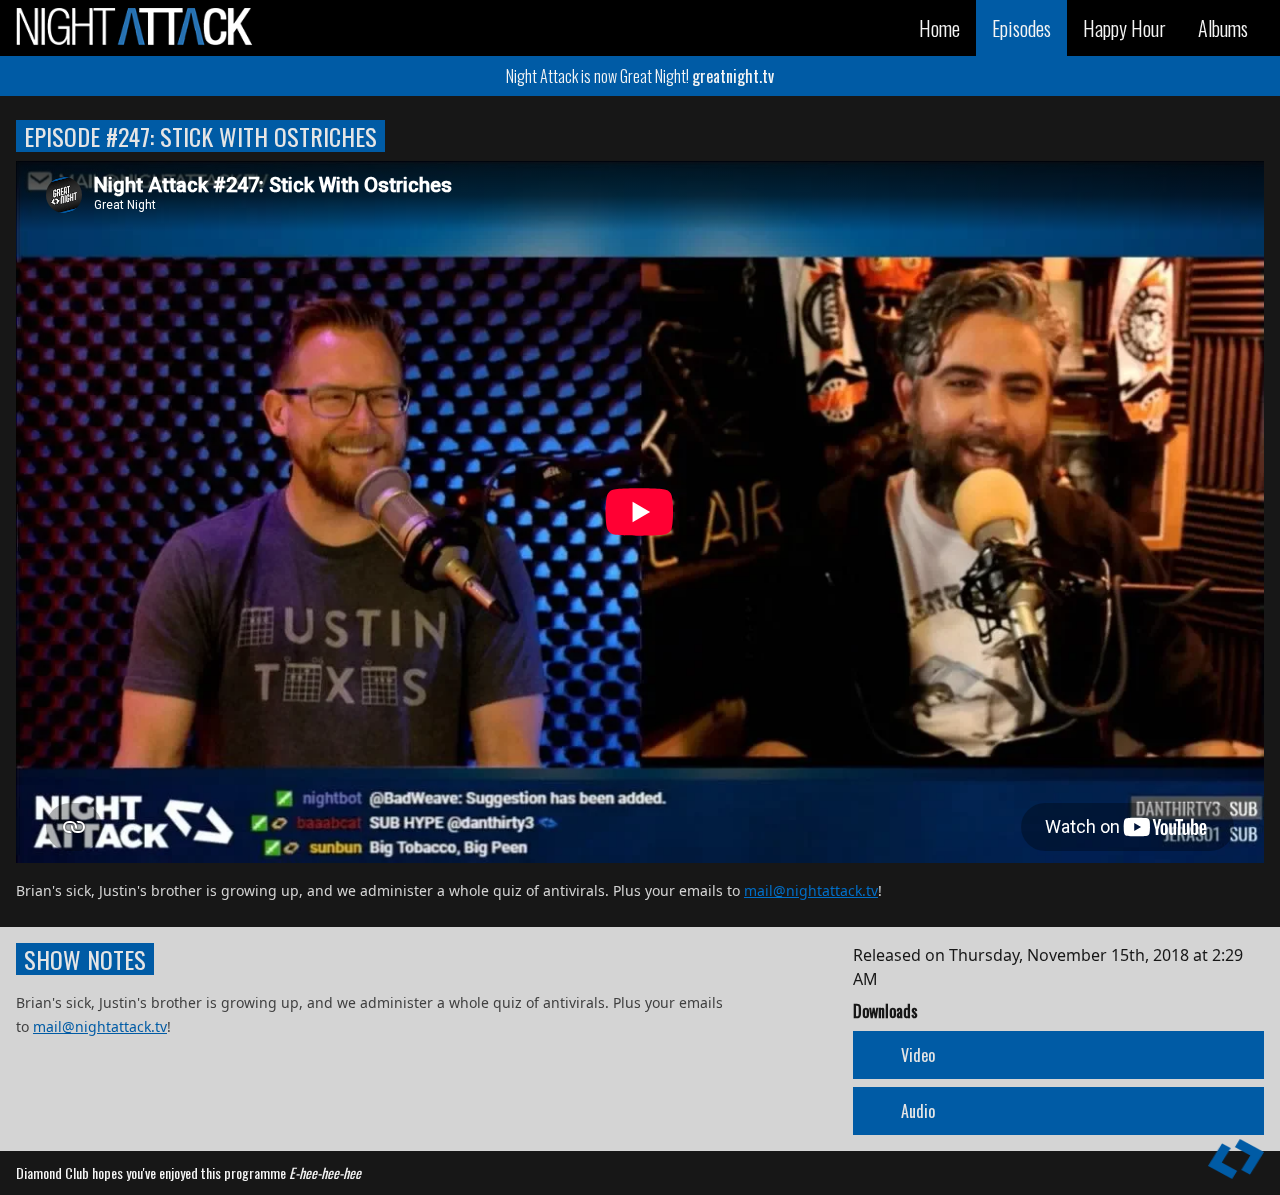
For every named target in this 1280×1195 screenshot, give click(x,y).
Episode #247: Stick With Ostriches (200, 136)
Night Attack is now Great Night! (640, 76)
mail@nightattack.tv (811, 890)
